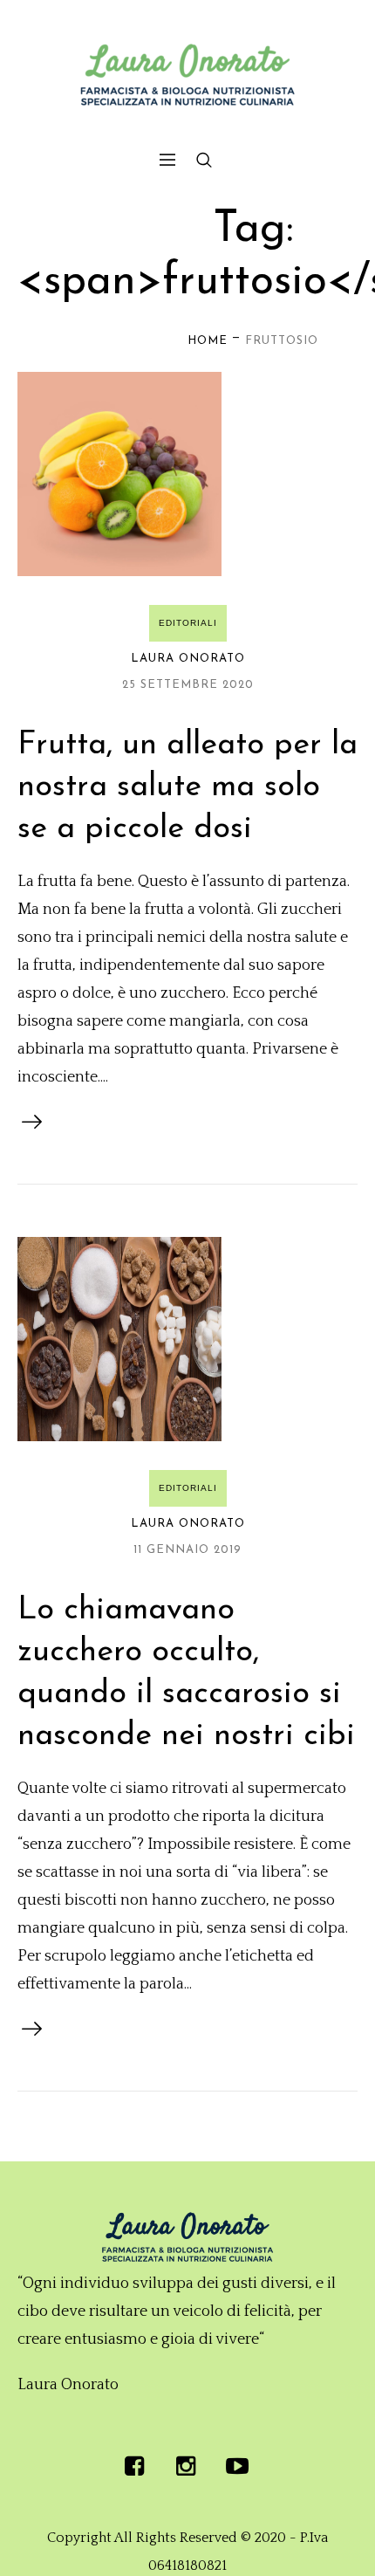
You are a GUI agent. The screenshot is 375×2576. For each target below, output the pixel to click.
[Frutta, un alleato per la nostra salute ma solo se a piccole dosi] (119, 474)
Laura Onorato (188, 659)
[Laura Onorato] (187, 75)
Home (208, 341)
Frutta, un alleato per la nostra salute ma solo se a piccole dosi (187, 787)
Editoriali (188, 623)
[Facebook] (134, 2466)
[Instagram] (186, 2466)
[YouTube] (237, 2466)
